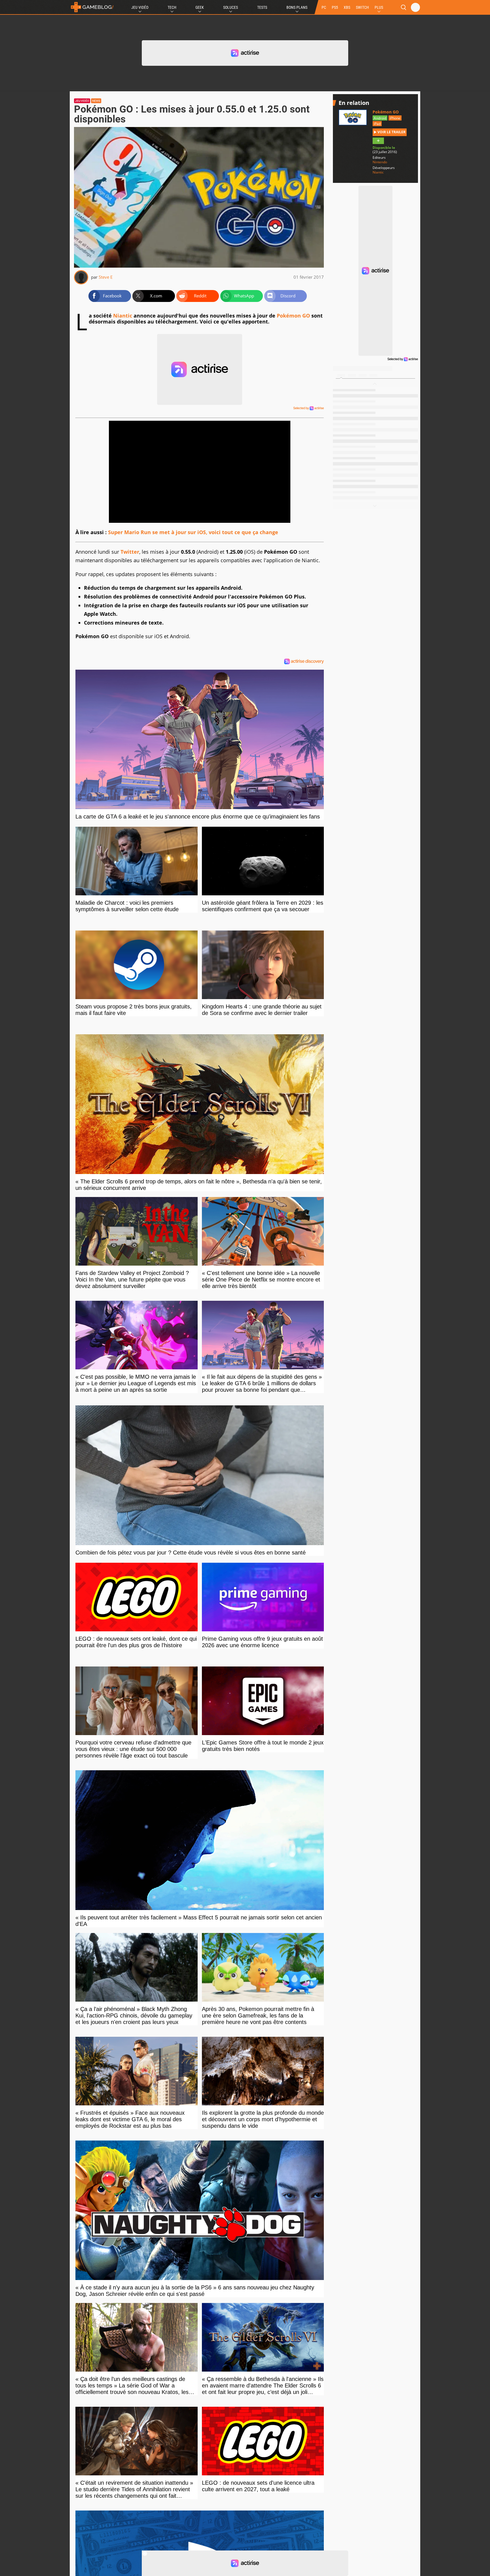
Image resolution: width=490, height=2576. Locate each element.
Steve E (106, 277)
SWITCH (362, 7)
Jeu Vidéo (140, 7)
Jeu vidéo (82, 101)
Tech (172, 7)
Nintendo (380, 162)
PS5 (335, 7)
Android (380, 118)
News (96, 101)
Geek (200, 7)
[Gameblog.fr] (92, 7)
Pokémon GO (293, 316)
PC (324, 7)
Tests (262, 7)
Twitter (130, 552)
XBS (347, 7)
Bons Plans (297, 7)
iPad (377, 124)
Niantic (123, 316)
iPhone (395, 118)
